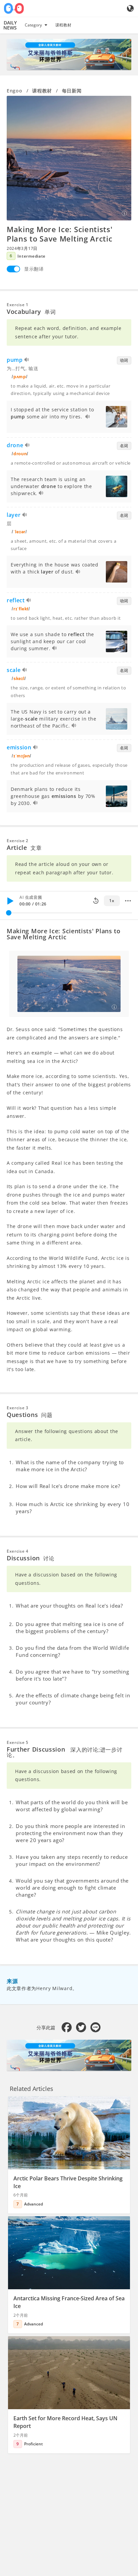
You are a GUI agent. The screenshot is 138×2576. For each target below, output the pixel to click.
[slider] (9, 913)
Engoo (15, 91)
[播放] (10, 901)
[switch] (13, 269)
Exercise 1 (18, 305)
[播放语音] (27, 361)
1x (112, 901)
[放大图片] (69, 158)
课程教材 (63, 25)
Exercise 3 (18, 1408)
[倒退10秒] (96, 901)
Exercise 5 (18, 1742)
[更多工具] (128, 901)
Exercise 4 (18, 1551)
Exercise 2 (18, 841)
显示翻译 (34, 269)
